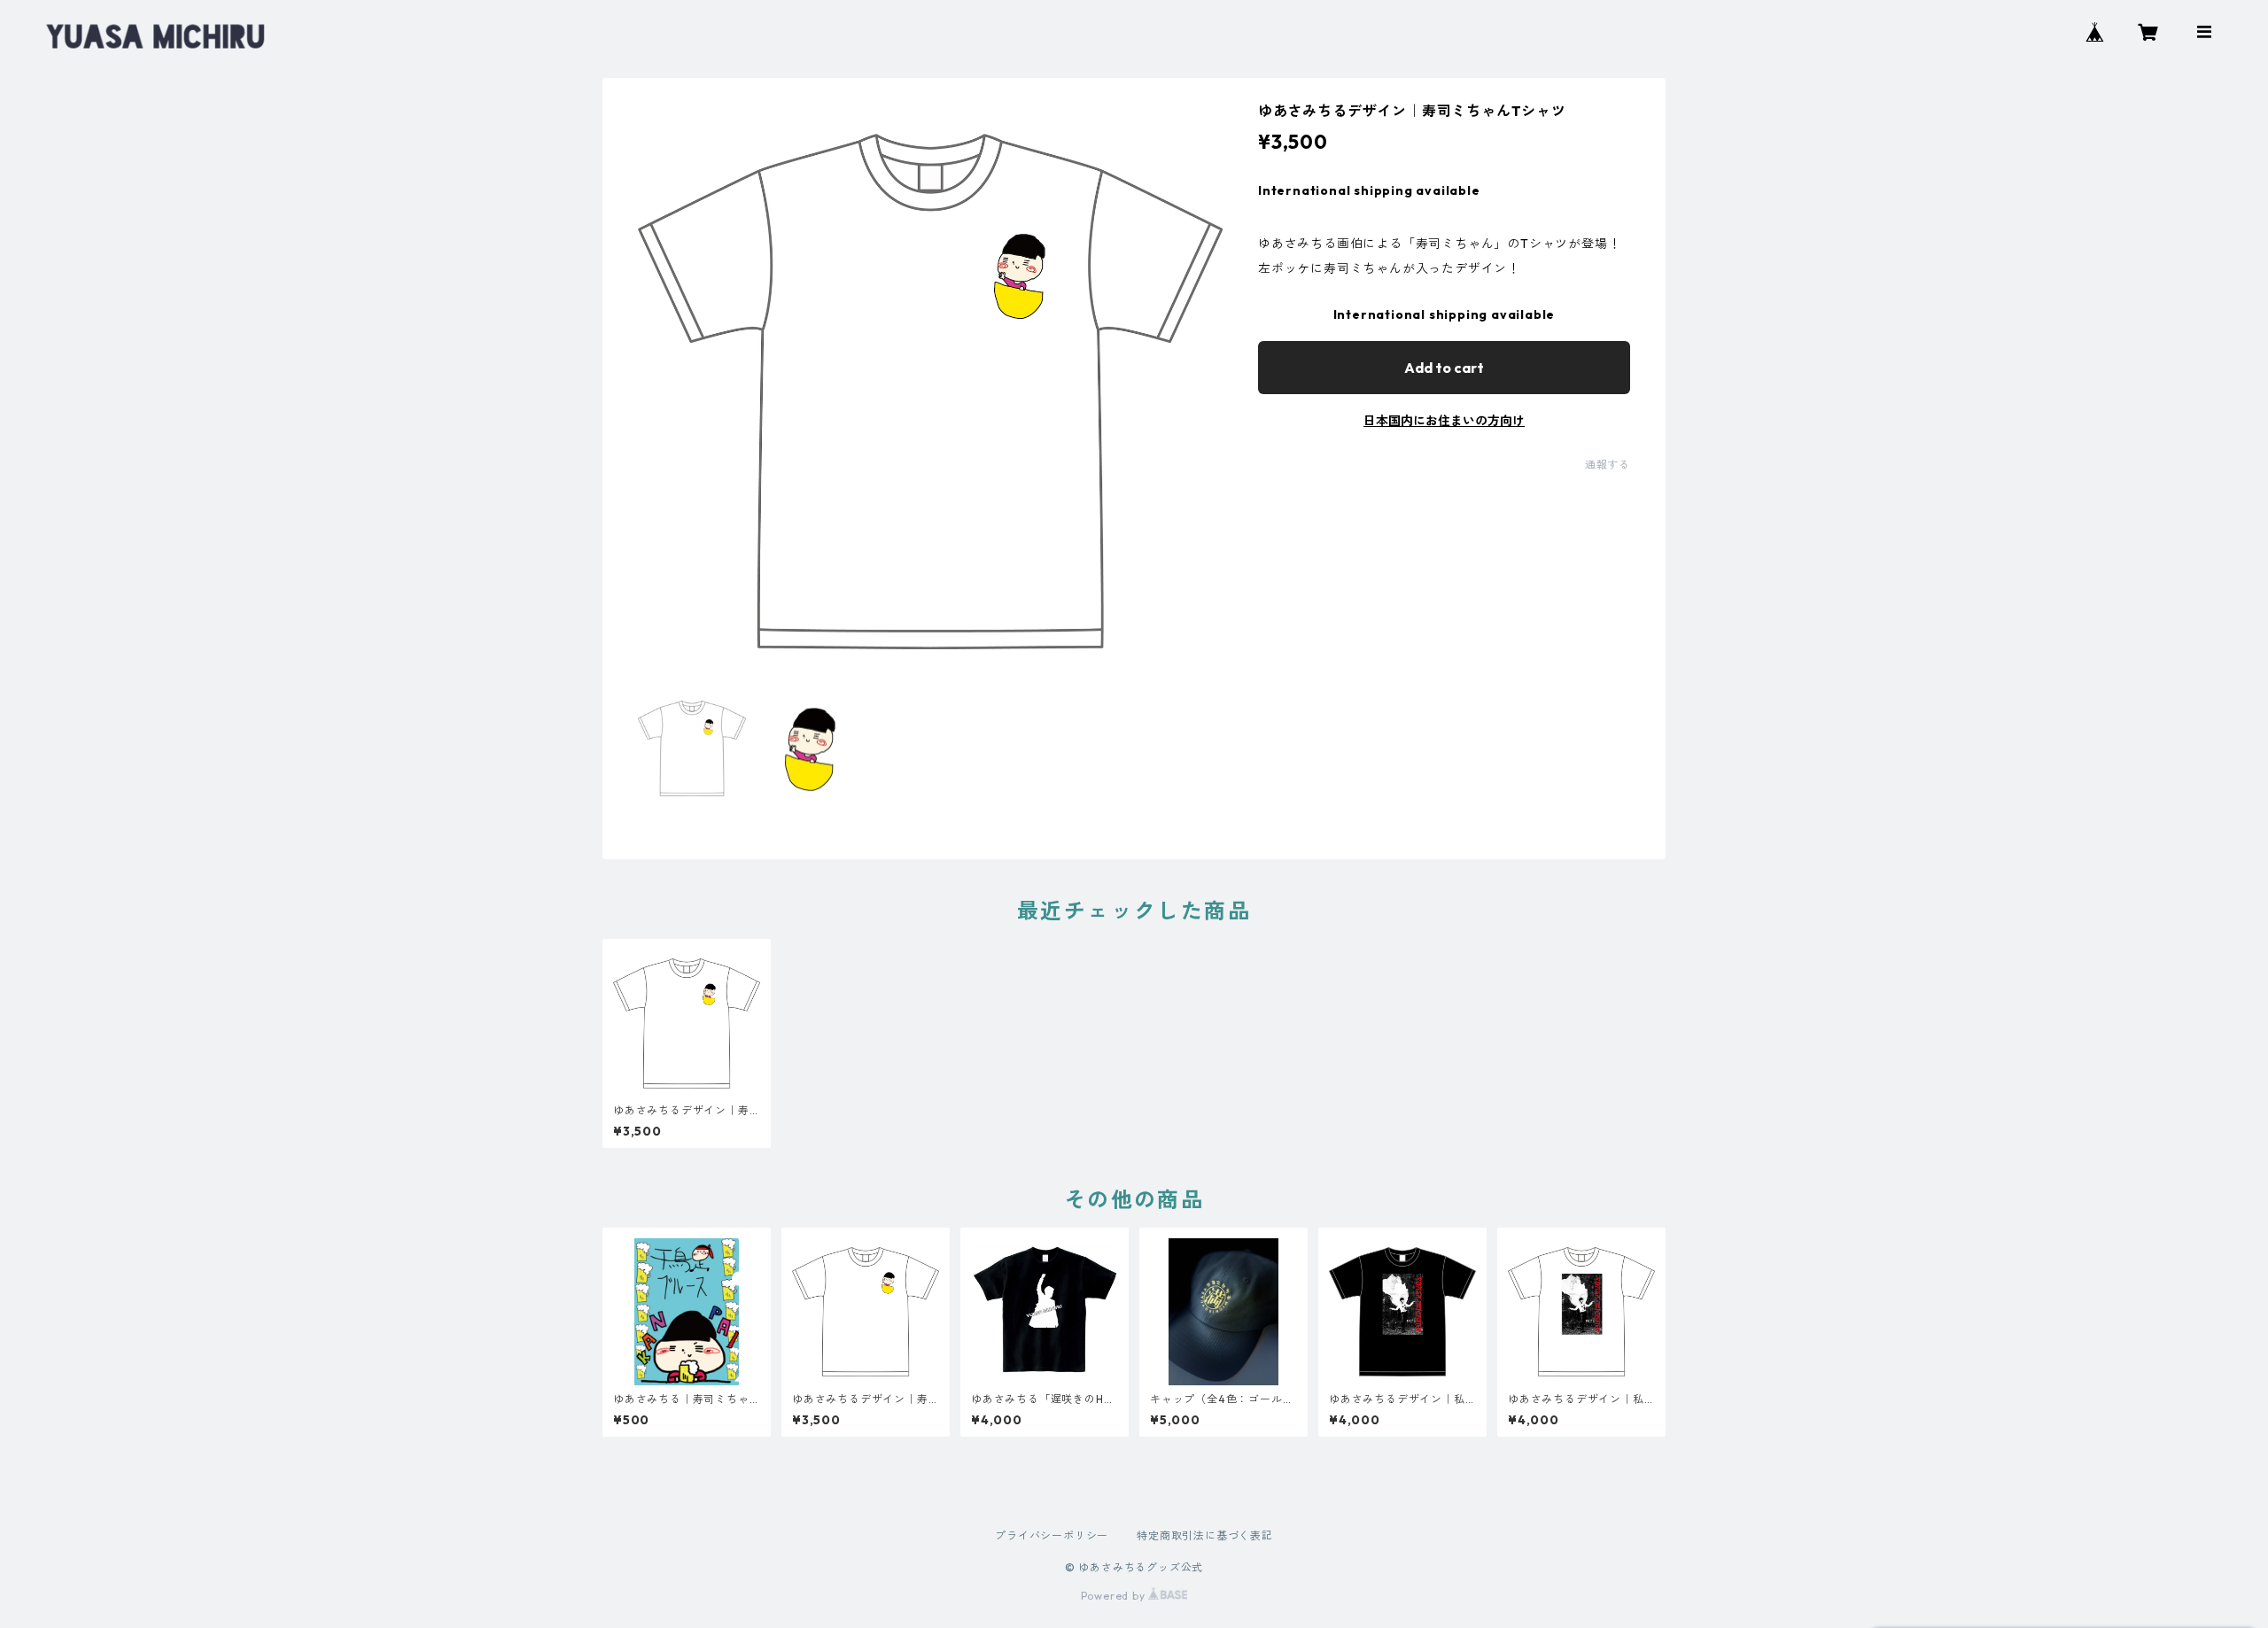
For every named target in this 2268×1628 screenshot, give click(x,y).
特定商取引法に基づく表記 (1205, 1535)
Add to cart (1444, 368)
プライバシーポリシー (1052, 1535)
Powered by (1115, 1596)
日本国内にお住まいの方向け (1444, 421)
